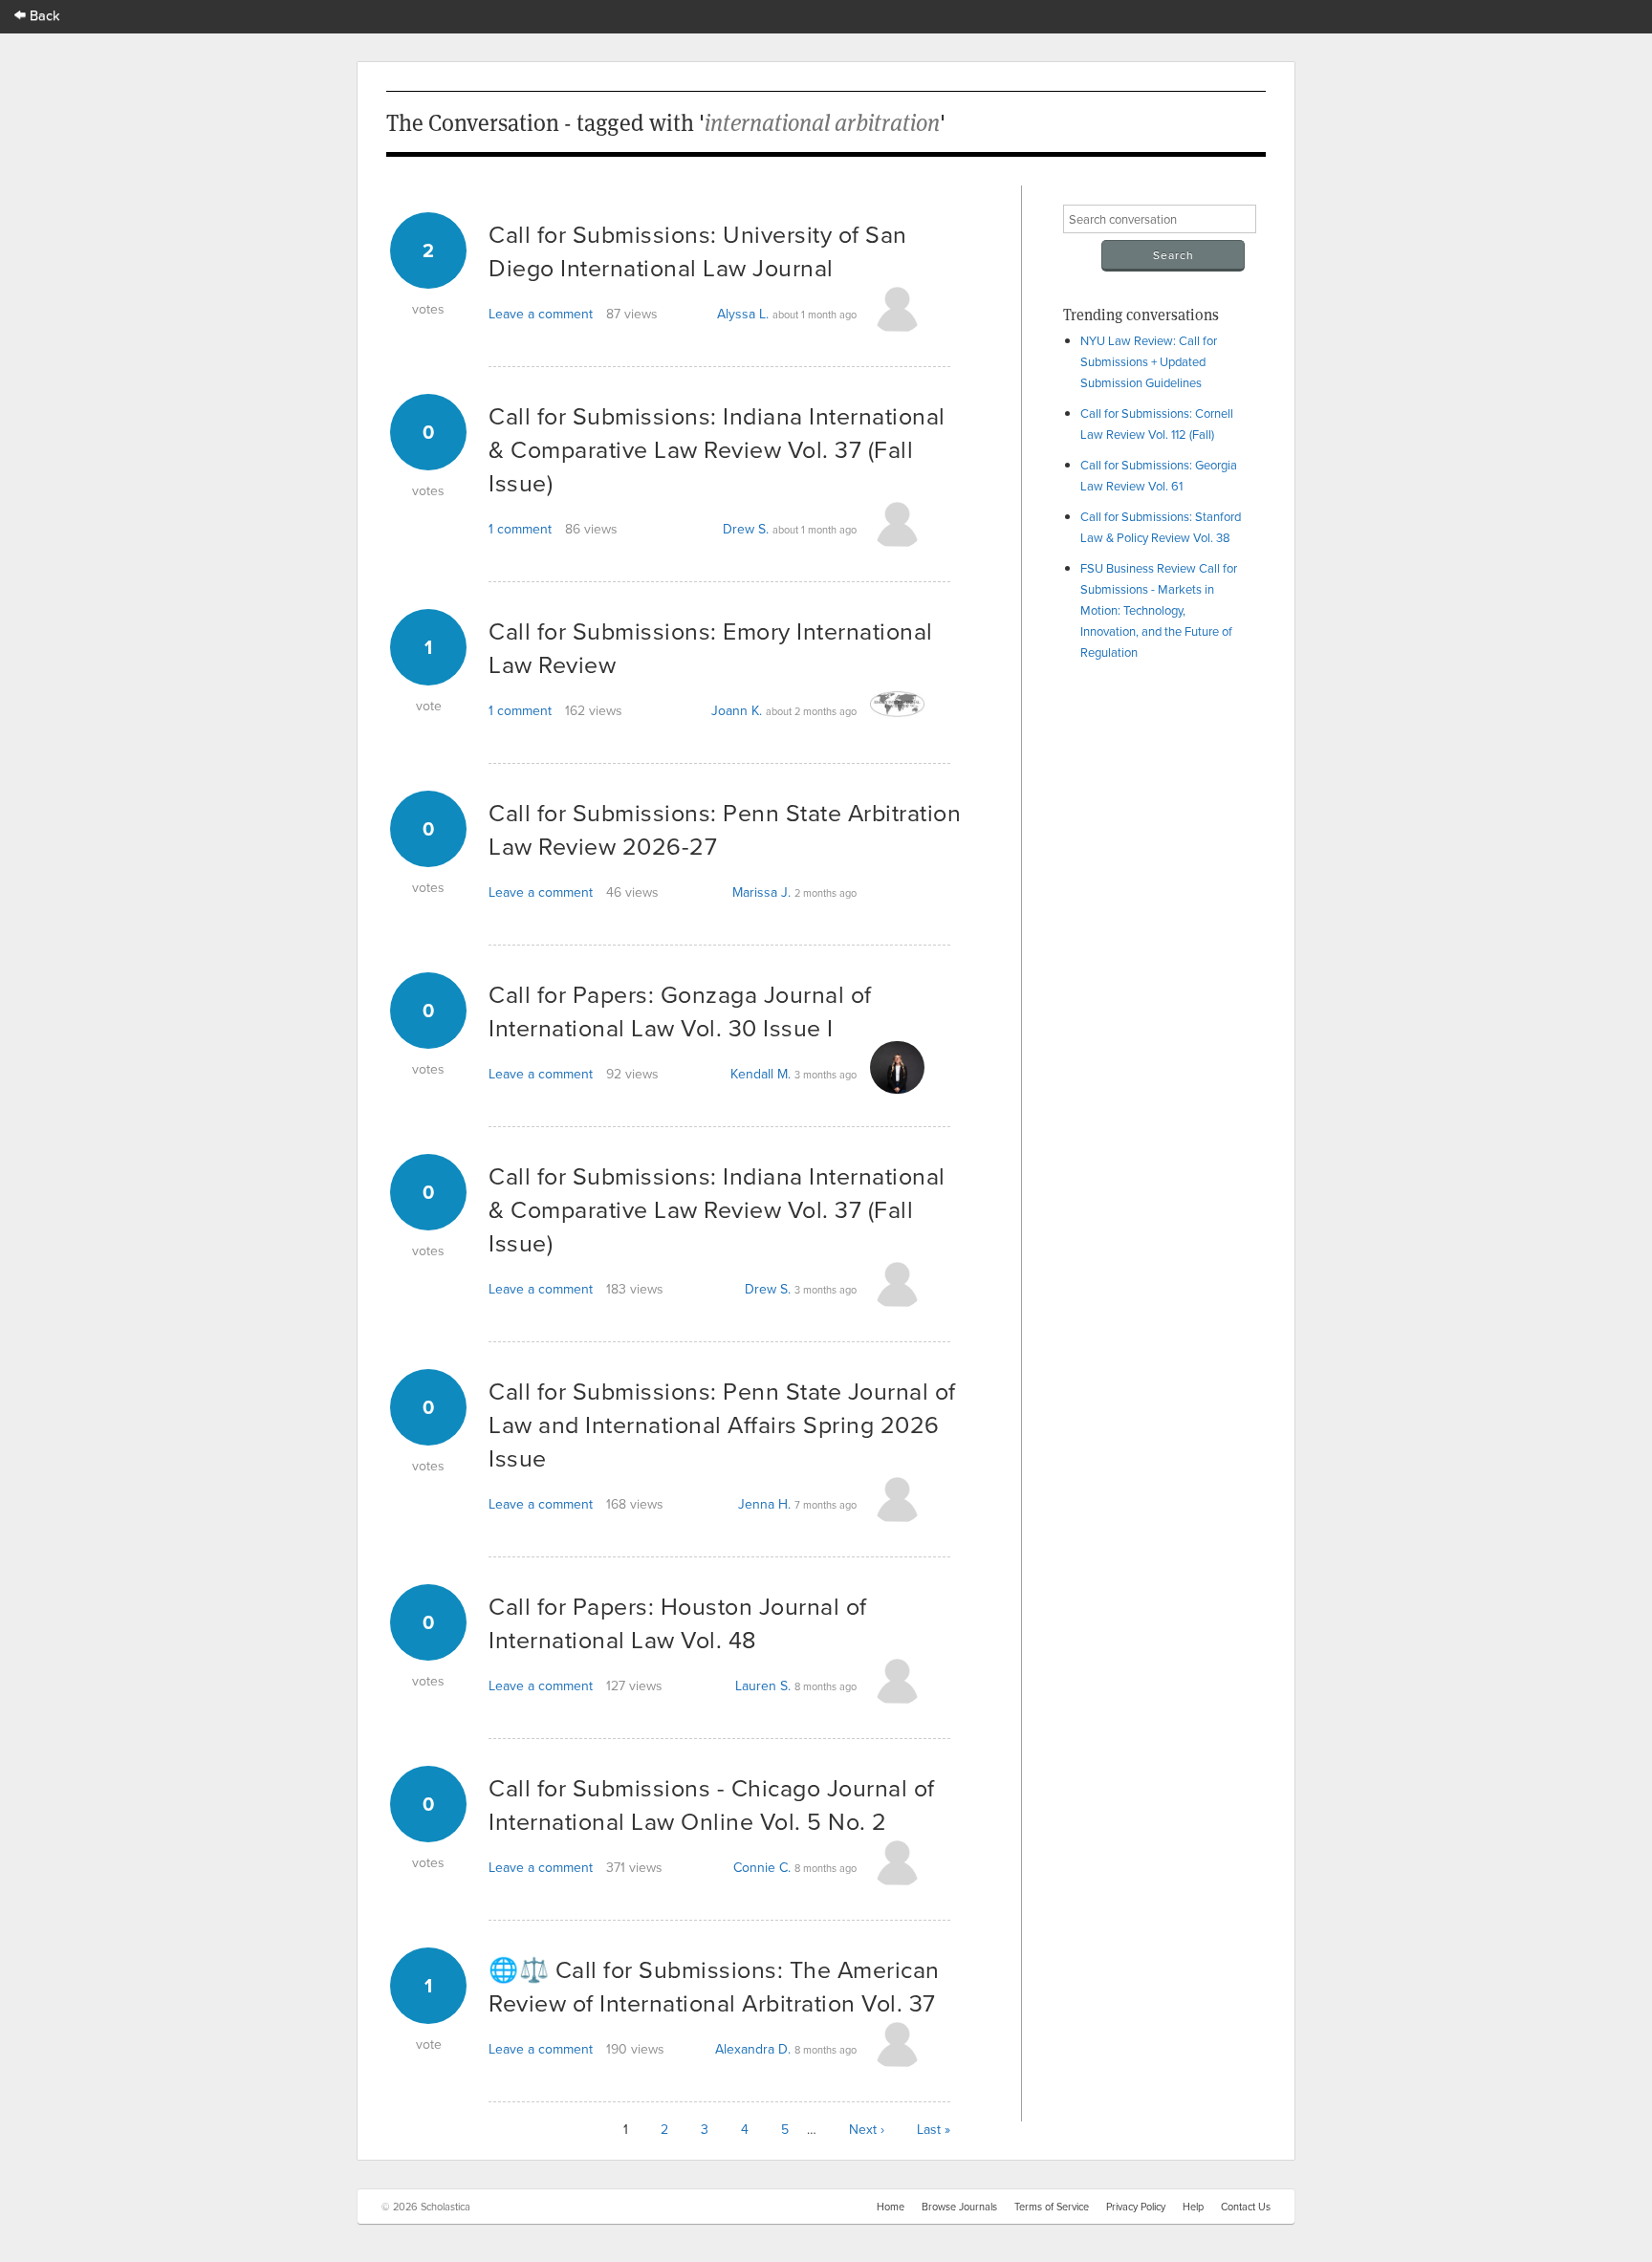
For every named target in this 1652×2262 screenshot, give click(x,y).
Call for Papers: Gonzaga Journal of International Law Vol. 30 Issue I (680, 1011)
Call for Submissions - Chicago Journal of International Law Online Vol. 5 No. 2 (712, 1804)
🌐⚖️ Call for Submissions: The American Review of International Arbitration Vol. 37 (714, 1986)
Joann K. (737, 710)
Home (891, 2207)
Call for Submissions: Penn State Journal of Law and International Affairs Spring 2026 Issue (722, 1424)
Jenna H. (764, 1504)
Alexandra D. (753, 2049)
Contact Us (1246, 2207)
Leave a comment (541, 314)
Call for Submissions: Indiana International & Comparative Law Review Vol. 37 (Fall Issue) (717, 449)
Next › (867, 2129)
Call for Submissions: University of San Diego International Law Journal (698, 250)
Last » (934, 2129)
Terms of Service (1052, 2207)
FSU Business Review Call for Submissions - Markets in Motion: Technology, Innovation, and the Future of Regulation (1159, 610)
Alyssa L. (743, 314)
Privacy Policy (1136, 2207)
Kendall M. (761, 1074)
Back (43, 15)
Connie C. (762, 1867)
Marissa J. (761, 892)
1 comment (520, 529)
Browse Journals (959, 2207)
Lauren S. (763, 1686)
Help (1193, 2207)
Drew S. (746, 529)
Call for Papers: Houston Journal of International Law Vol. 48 (678, 1622)
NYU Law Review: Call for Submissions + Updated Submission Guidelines (1149, 361)
